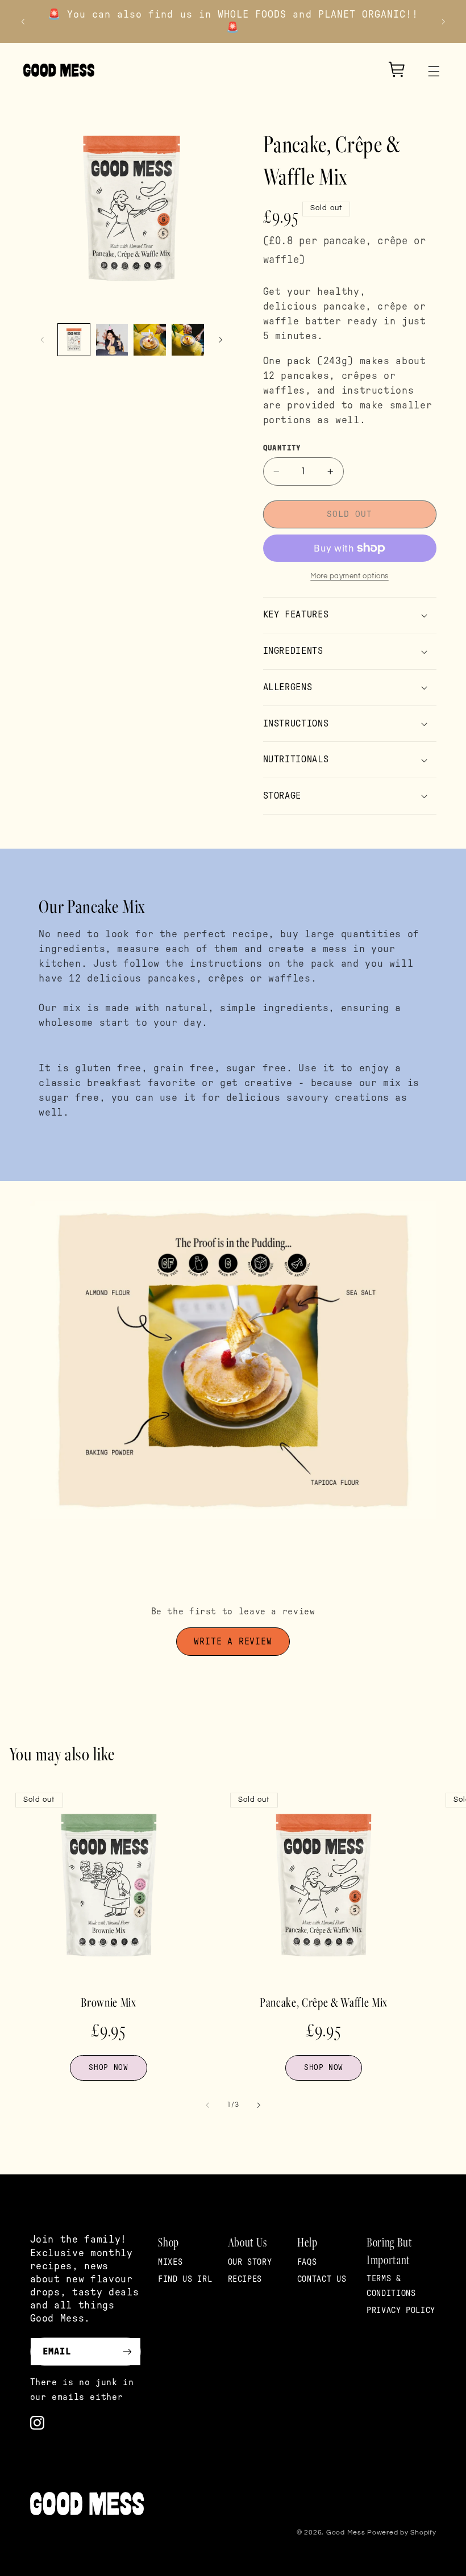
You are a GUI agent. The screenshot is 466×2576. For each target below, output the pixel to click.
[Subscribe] (127, 2351)
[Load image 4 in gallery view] (188, 340)
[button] (434, 71)
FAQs (307, 2262)
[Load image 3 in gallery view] (149, 340)
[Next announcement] (443, 22)
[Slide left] (43, 340)
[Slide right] (220, 340)
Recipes (245, 2279)
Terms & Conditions (391, 2286)
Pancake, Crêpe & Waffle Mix (324, 2002)
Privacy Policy (401, 2310)
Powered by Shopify (401, 2533)
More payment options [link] (349, 576)
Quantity (282, 448)
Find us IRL (185, 2279)
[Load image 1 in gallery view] (74, 340)
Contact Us (322, 2279)
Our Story (250, 2262)
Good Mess (346, 2533)
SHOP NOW (108, 2068)
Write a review (233, 1642)
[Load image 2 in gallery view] (112, 340)
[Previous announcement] (23, 22)
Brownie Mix (108, 2002)
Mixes (170, 2262)
